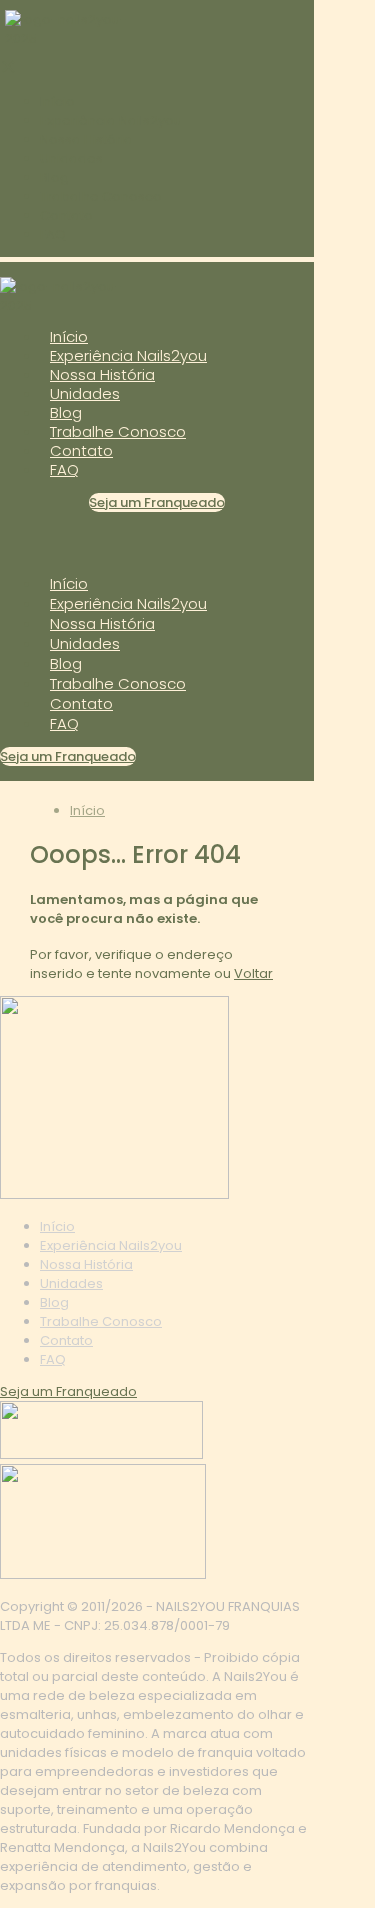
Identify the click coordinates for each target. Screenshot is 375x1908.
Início (87, 810)
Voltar (253, 973)
